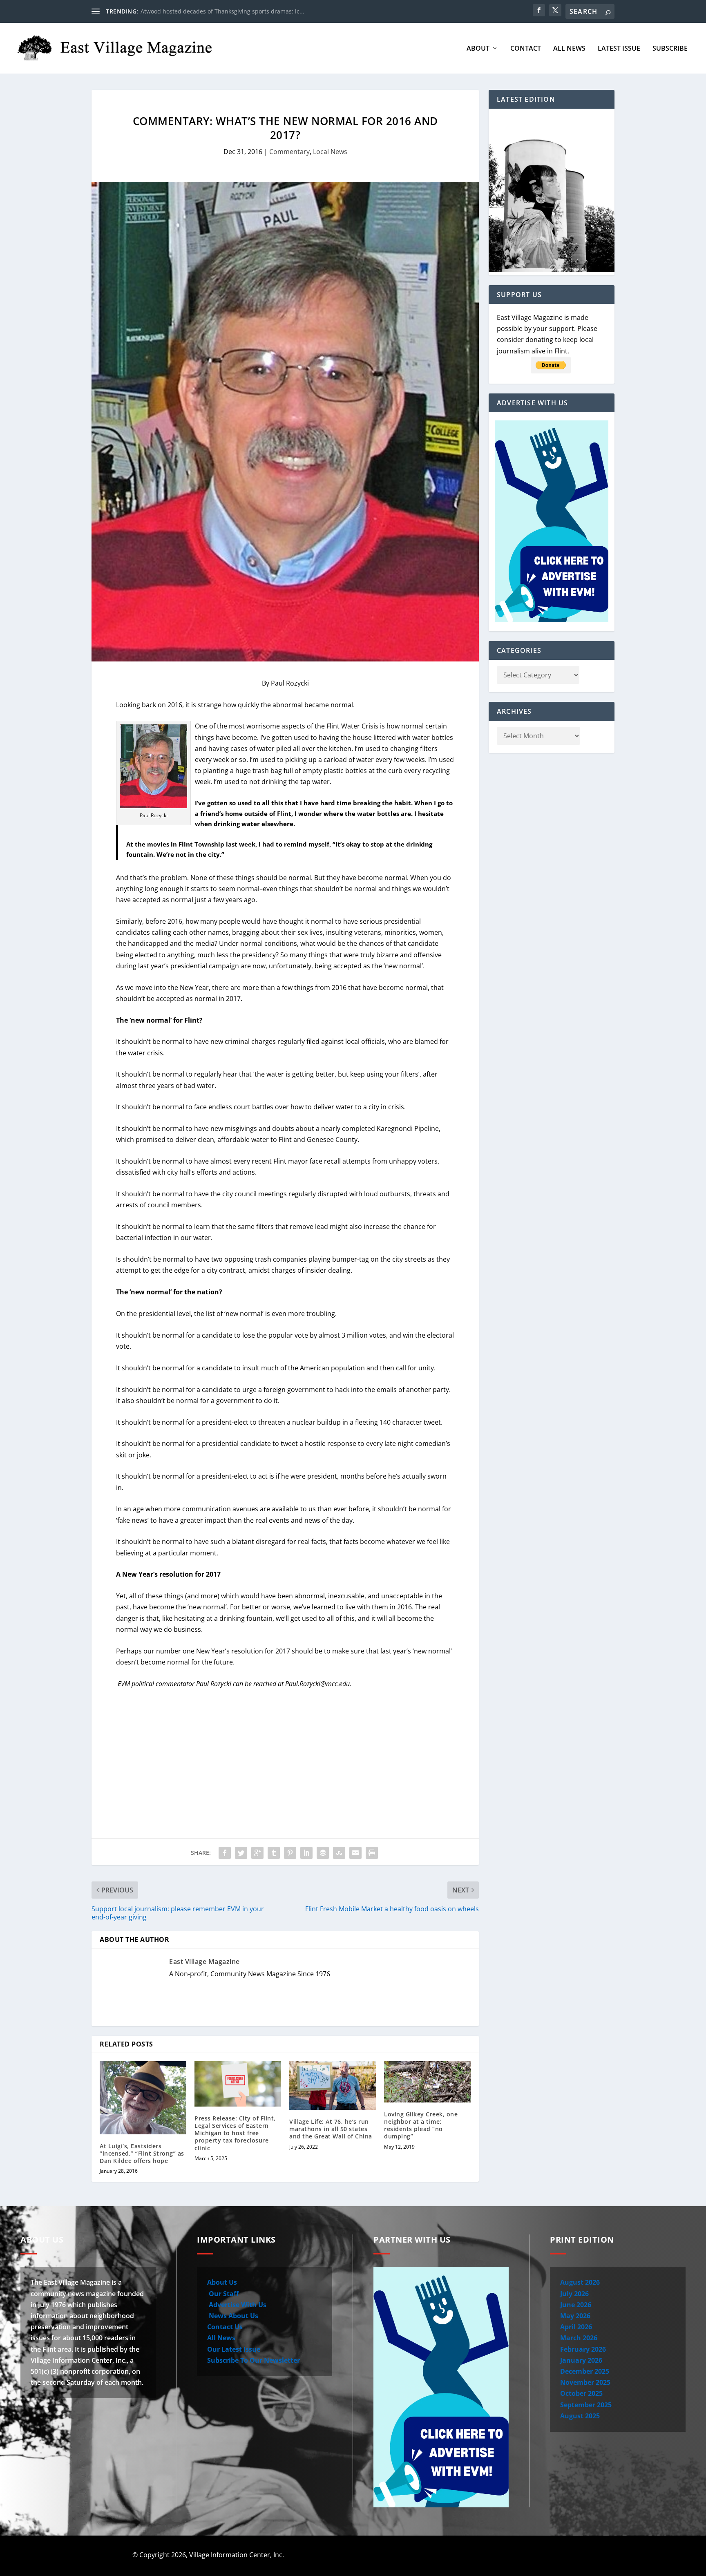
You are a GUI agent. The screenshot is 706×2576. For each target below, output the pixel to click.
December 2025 (585, 2371)
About (478, 49)
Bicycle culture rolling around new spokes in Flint (208, 11)
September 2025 (586, 2405)
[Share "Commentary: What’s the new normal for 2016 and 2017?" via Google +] (257, 1853)
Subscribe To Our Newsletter (254, 2360)
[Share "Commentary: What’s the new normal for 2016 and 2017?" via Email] (355, 1853)
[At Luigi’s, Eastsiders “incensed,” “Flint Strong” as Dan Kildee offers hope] (143, 2098)
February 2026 (583, 2349)
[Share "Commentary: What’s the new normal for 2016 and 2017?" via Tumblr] (274, 1853)
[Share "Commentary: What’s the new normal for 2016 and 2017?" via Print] (372, 1853)
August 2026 (580, 2282)
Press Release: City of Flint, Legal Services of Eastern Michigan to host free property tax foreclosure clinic (235, 2133)
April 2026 (576, 2327)
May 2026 (575, 2316)
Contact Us (225, 2327)
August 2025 (580, 2416)
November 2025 (585, 2382)
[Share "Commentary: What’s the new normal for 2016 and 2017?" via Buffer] (323, 1853)
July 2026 (574, 2294)
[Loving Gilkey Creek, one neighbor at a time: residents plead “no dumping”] (427, 2082)
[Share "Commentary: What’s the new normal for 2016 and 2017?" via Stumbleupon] (339, 1853)
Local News (330, 152)
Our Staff (223, 2294)
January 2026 (581, 2360)
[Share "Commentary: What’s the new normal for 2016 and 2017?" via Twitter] (241, 1853)
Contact (526, 49)
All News (569, 49)
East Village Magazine (204, 1962)
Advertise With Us (237, 2305)
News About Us (233, 2316)
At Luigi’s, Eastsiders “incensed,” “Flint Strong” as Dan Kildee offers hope (142, 2153)
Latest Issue (619, 49)
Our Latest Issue (234, 2349)
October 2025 (581, 2393)
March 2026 (579, 2338)
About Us (222, 2282)
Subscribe (670, 49)
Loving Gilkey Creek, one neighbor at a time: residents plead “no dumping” (421, 2125)
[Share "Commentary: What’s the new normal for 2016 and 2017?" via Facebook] (225, 1853)
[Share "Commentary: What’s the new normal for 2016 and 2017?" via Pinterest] (290, 1853)
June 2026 (576, 2305)
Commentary (289, 152)
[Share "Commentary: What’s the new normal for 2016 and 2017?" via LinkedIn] (306, 1853)
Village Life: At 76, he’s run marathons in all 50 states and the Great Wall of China (331, 2129)
